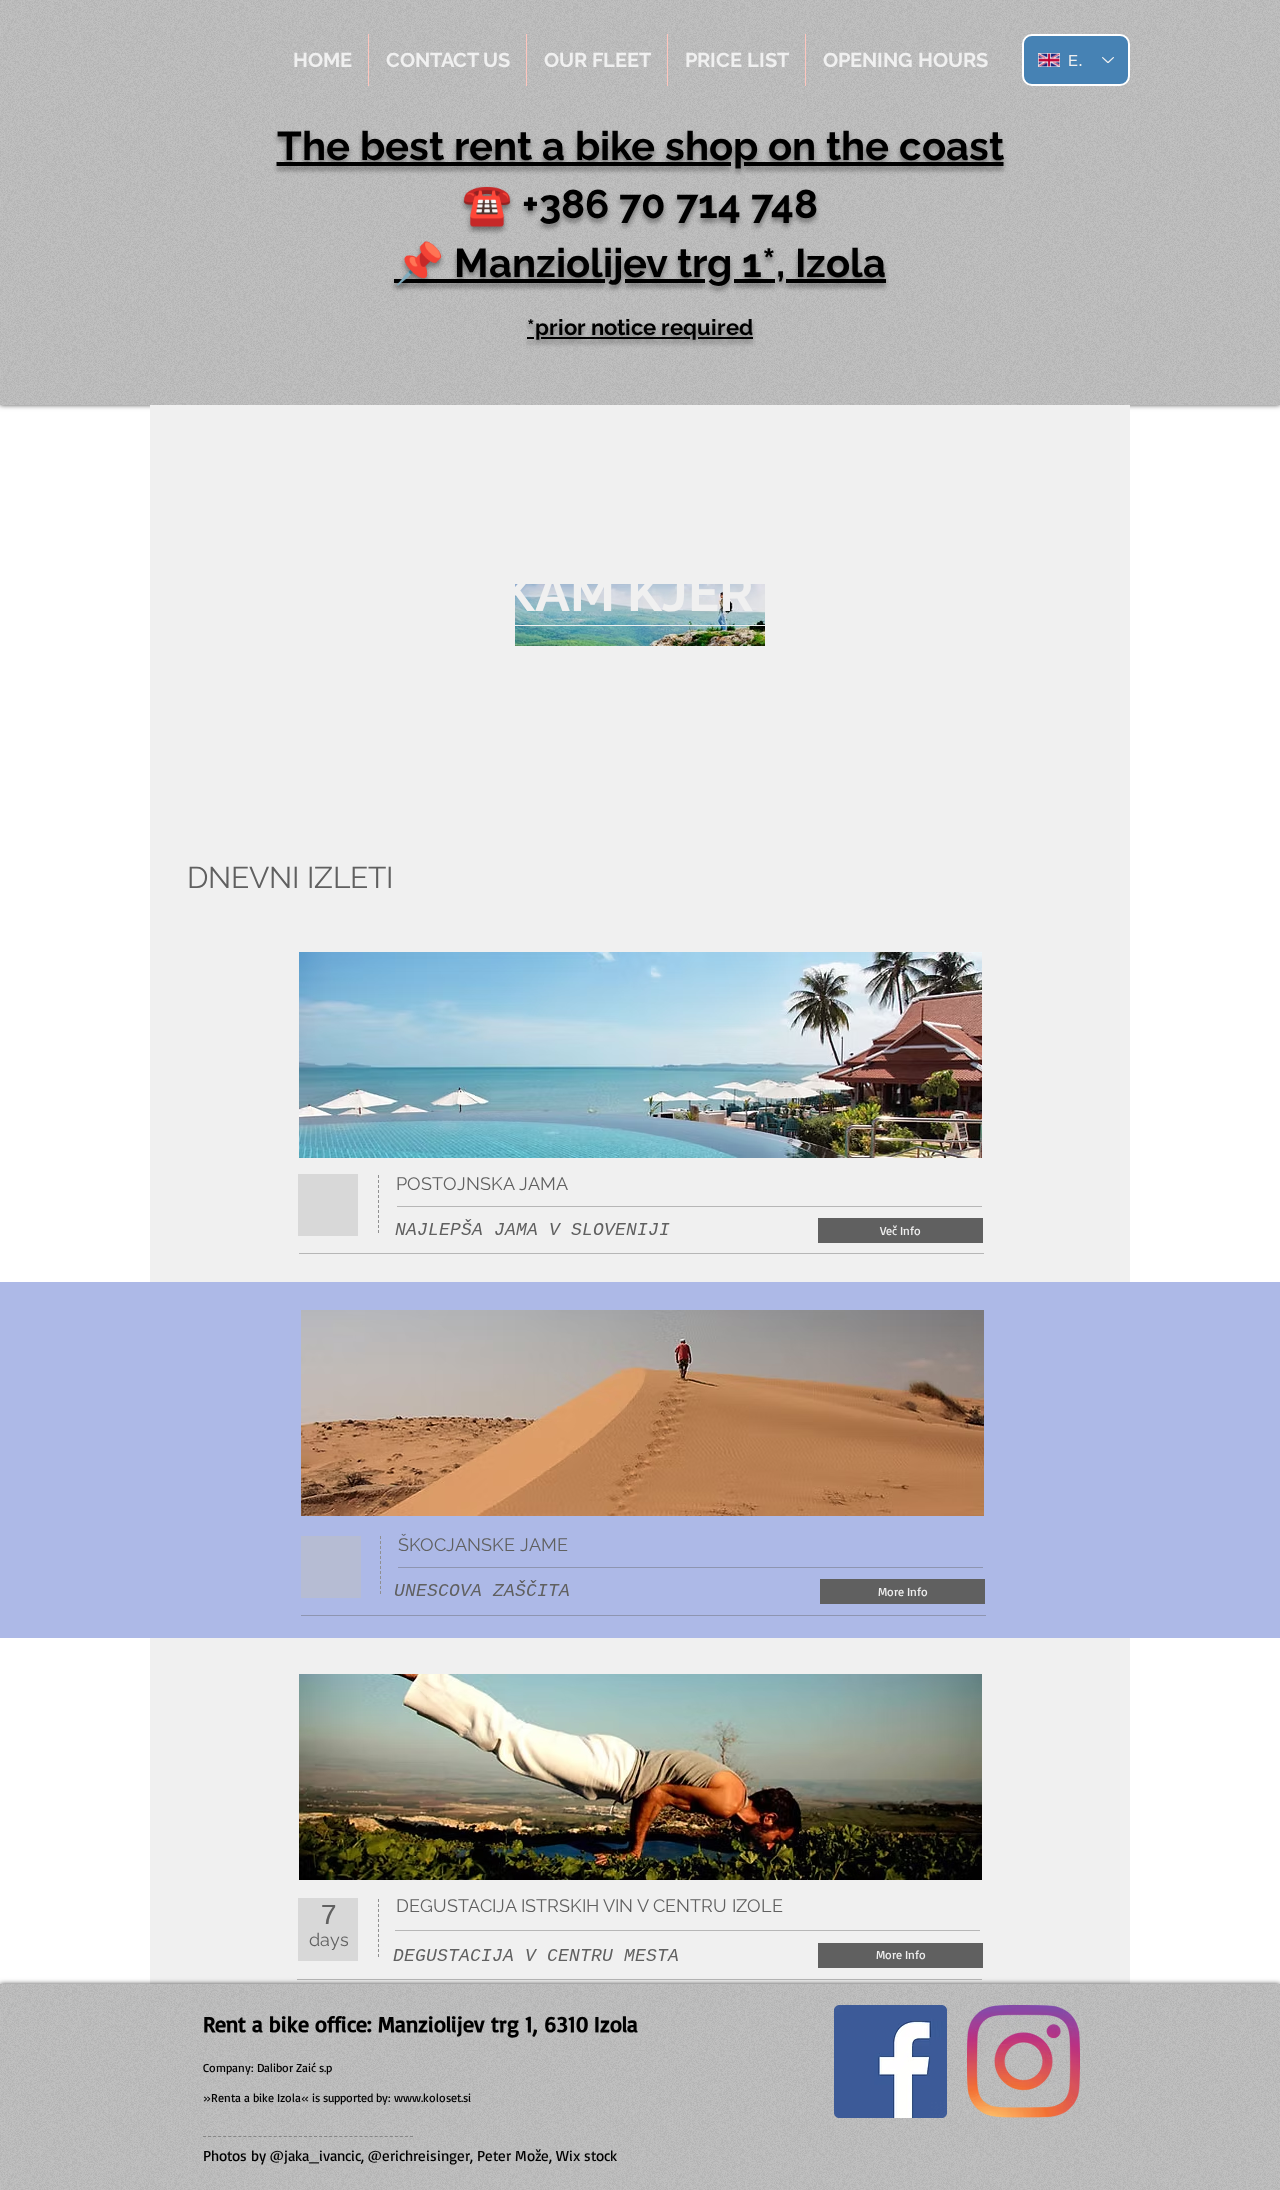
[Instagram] (1023, 2061)
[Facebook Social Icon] (890, 2061)
